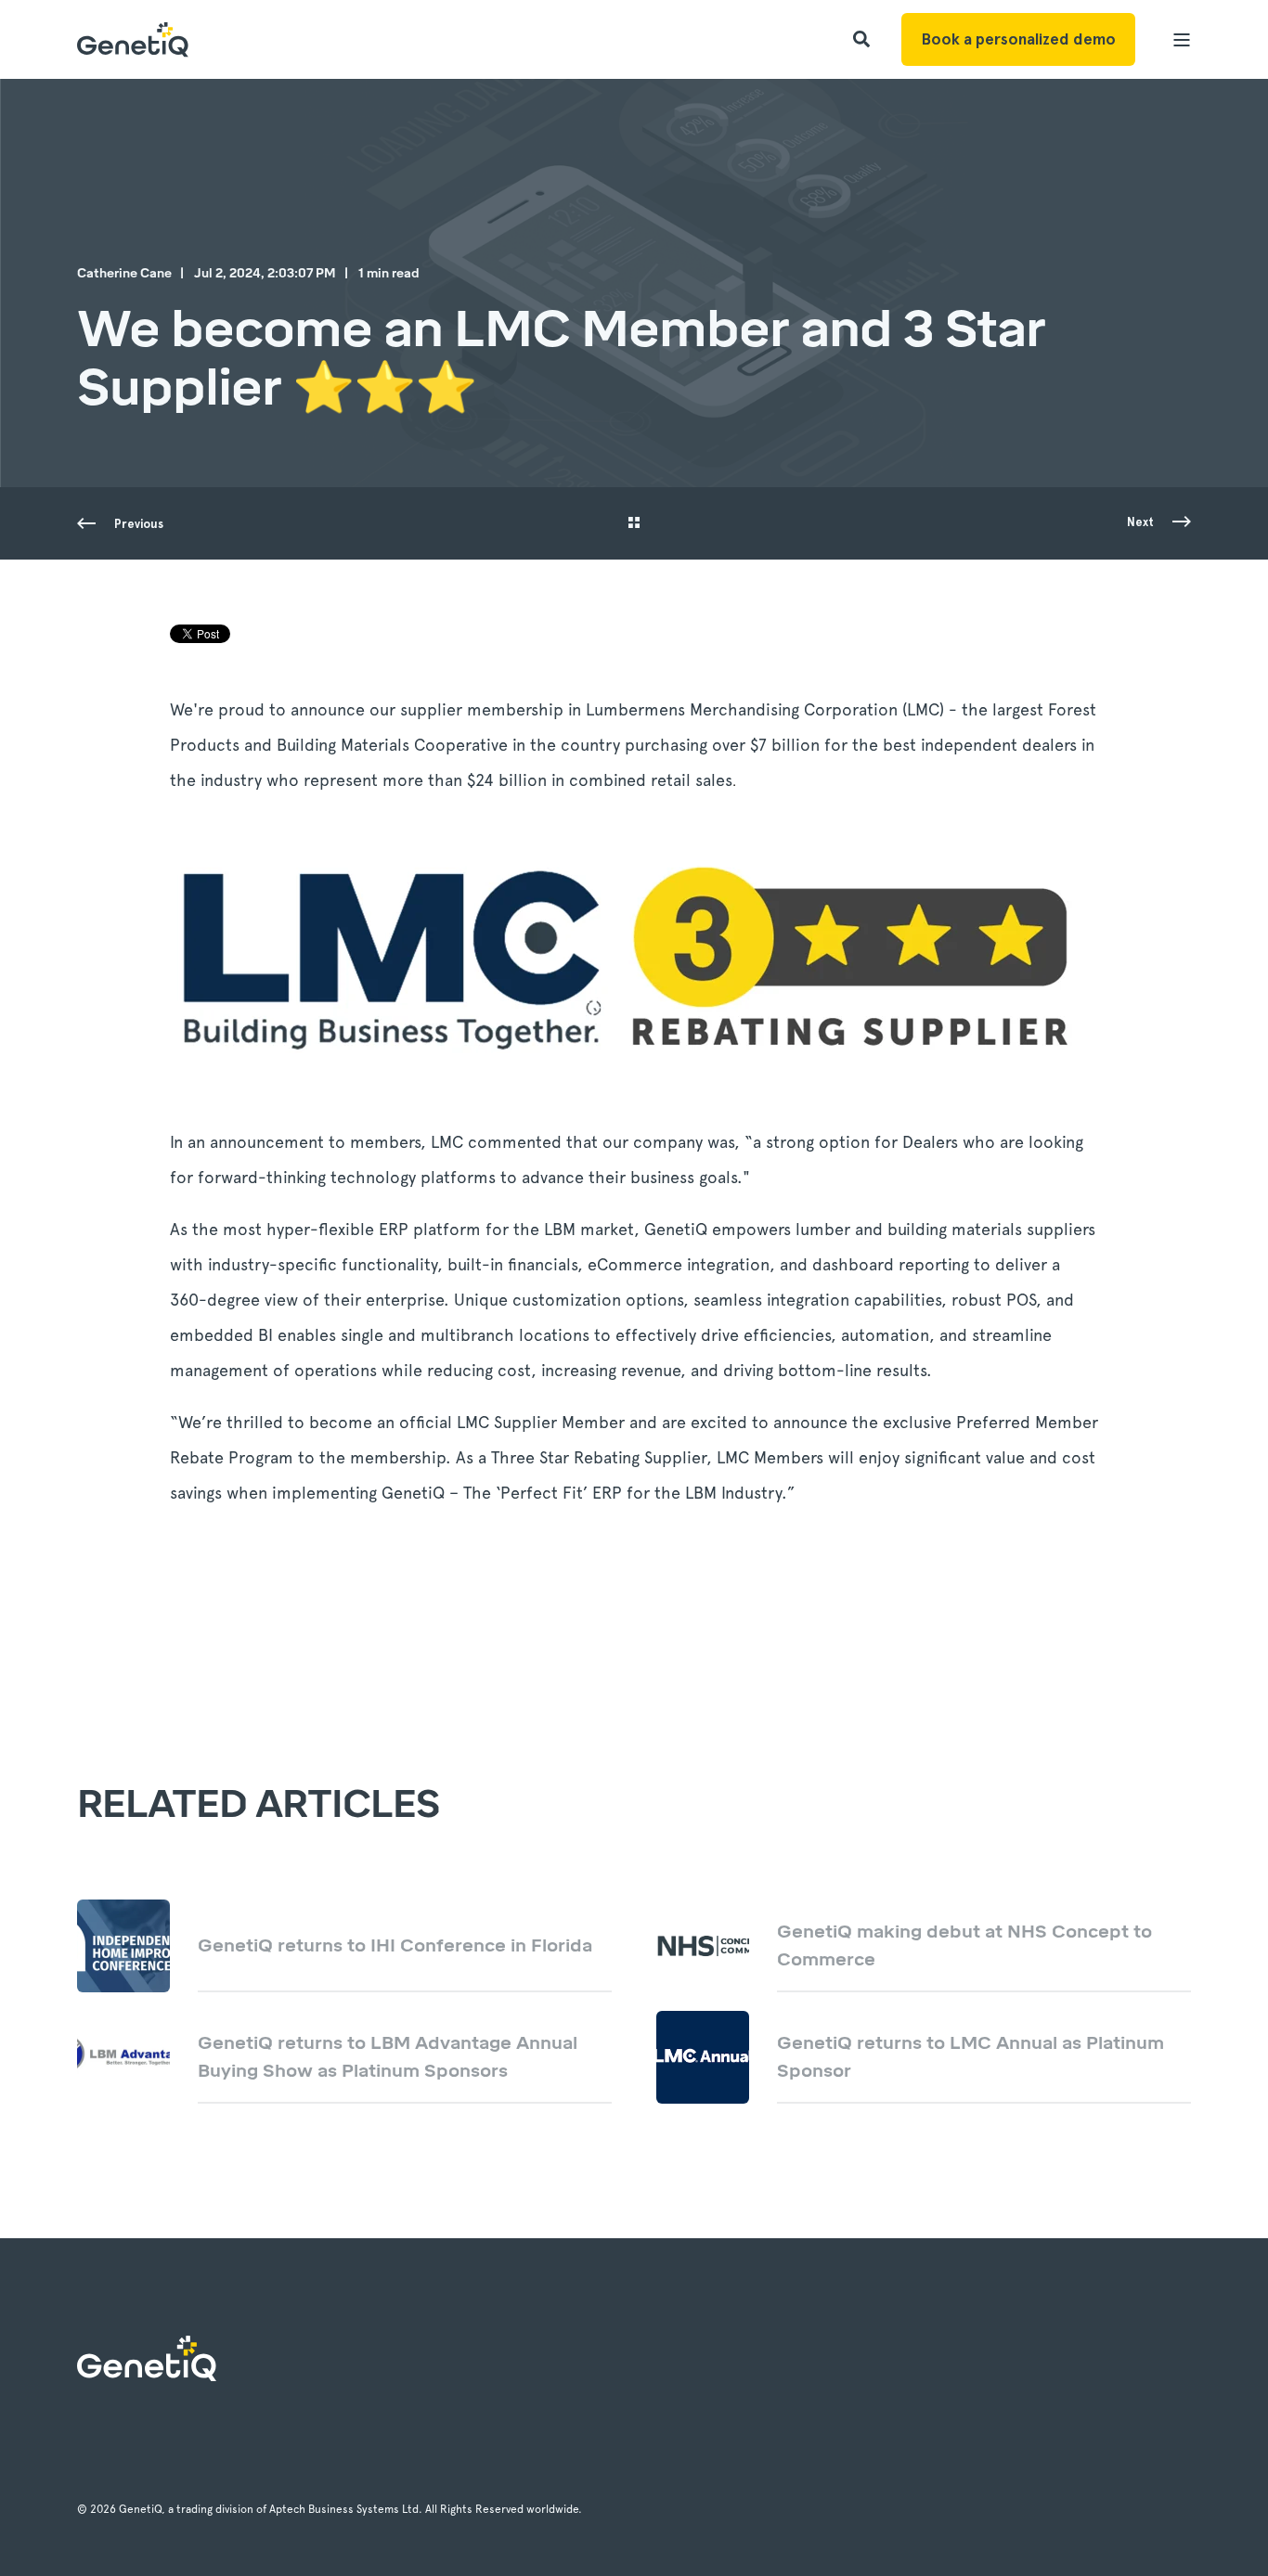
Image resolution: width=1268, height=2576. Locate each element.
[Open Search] (863, 38)
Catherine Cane (124, 273)
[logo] (147, 2358)
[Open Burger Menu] (1182, 40)
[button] (46, 2530)
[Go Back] (634, 524)
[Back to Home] (133, 39)
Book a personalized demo (1018, 39)
